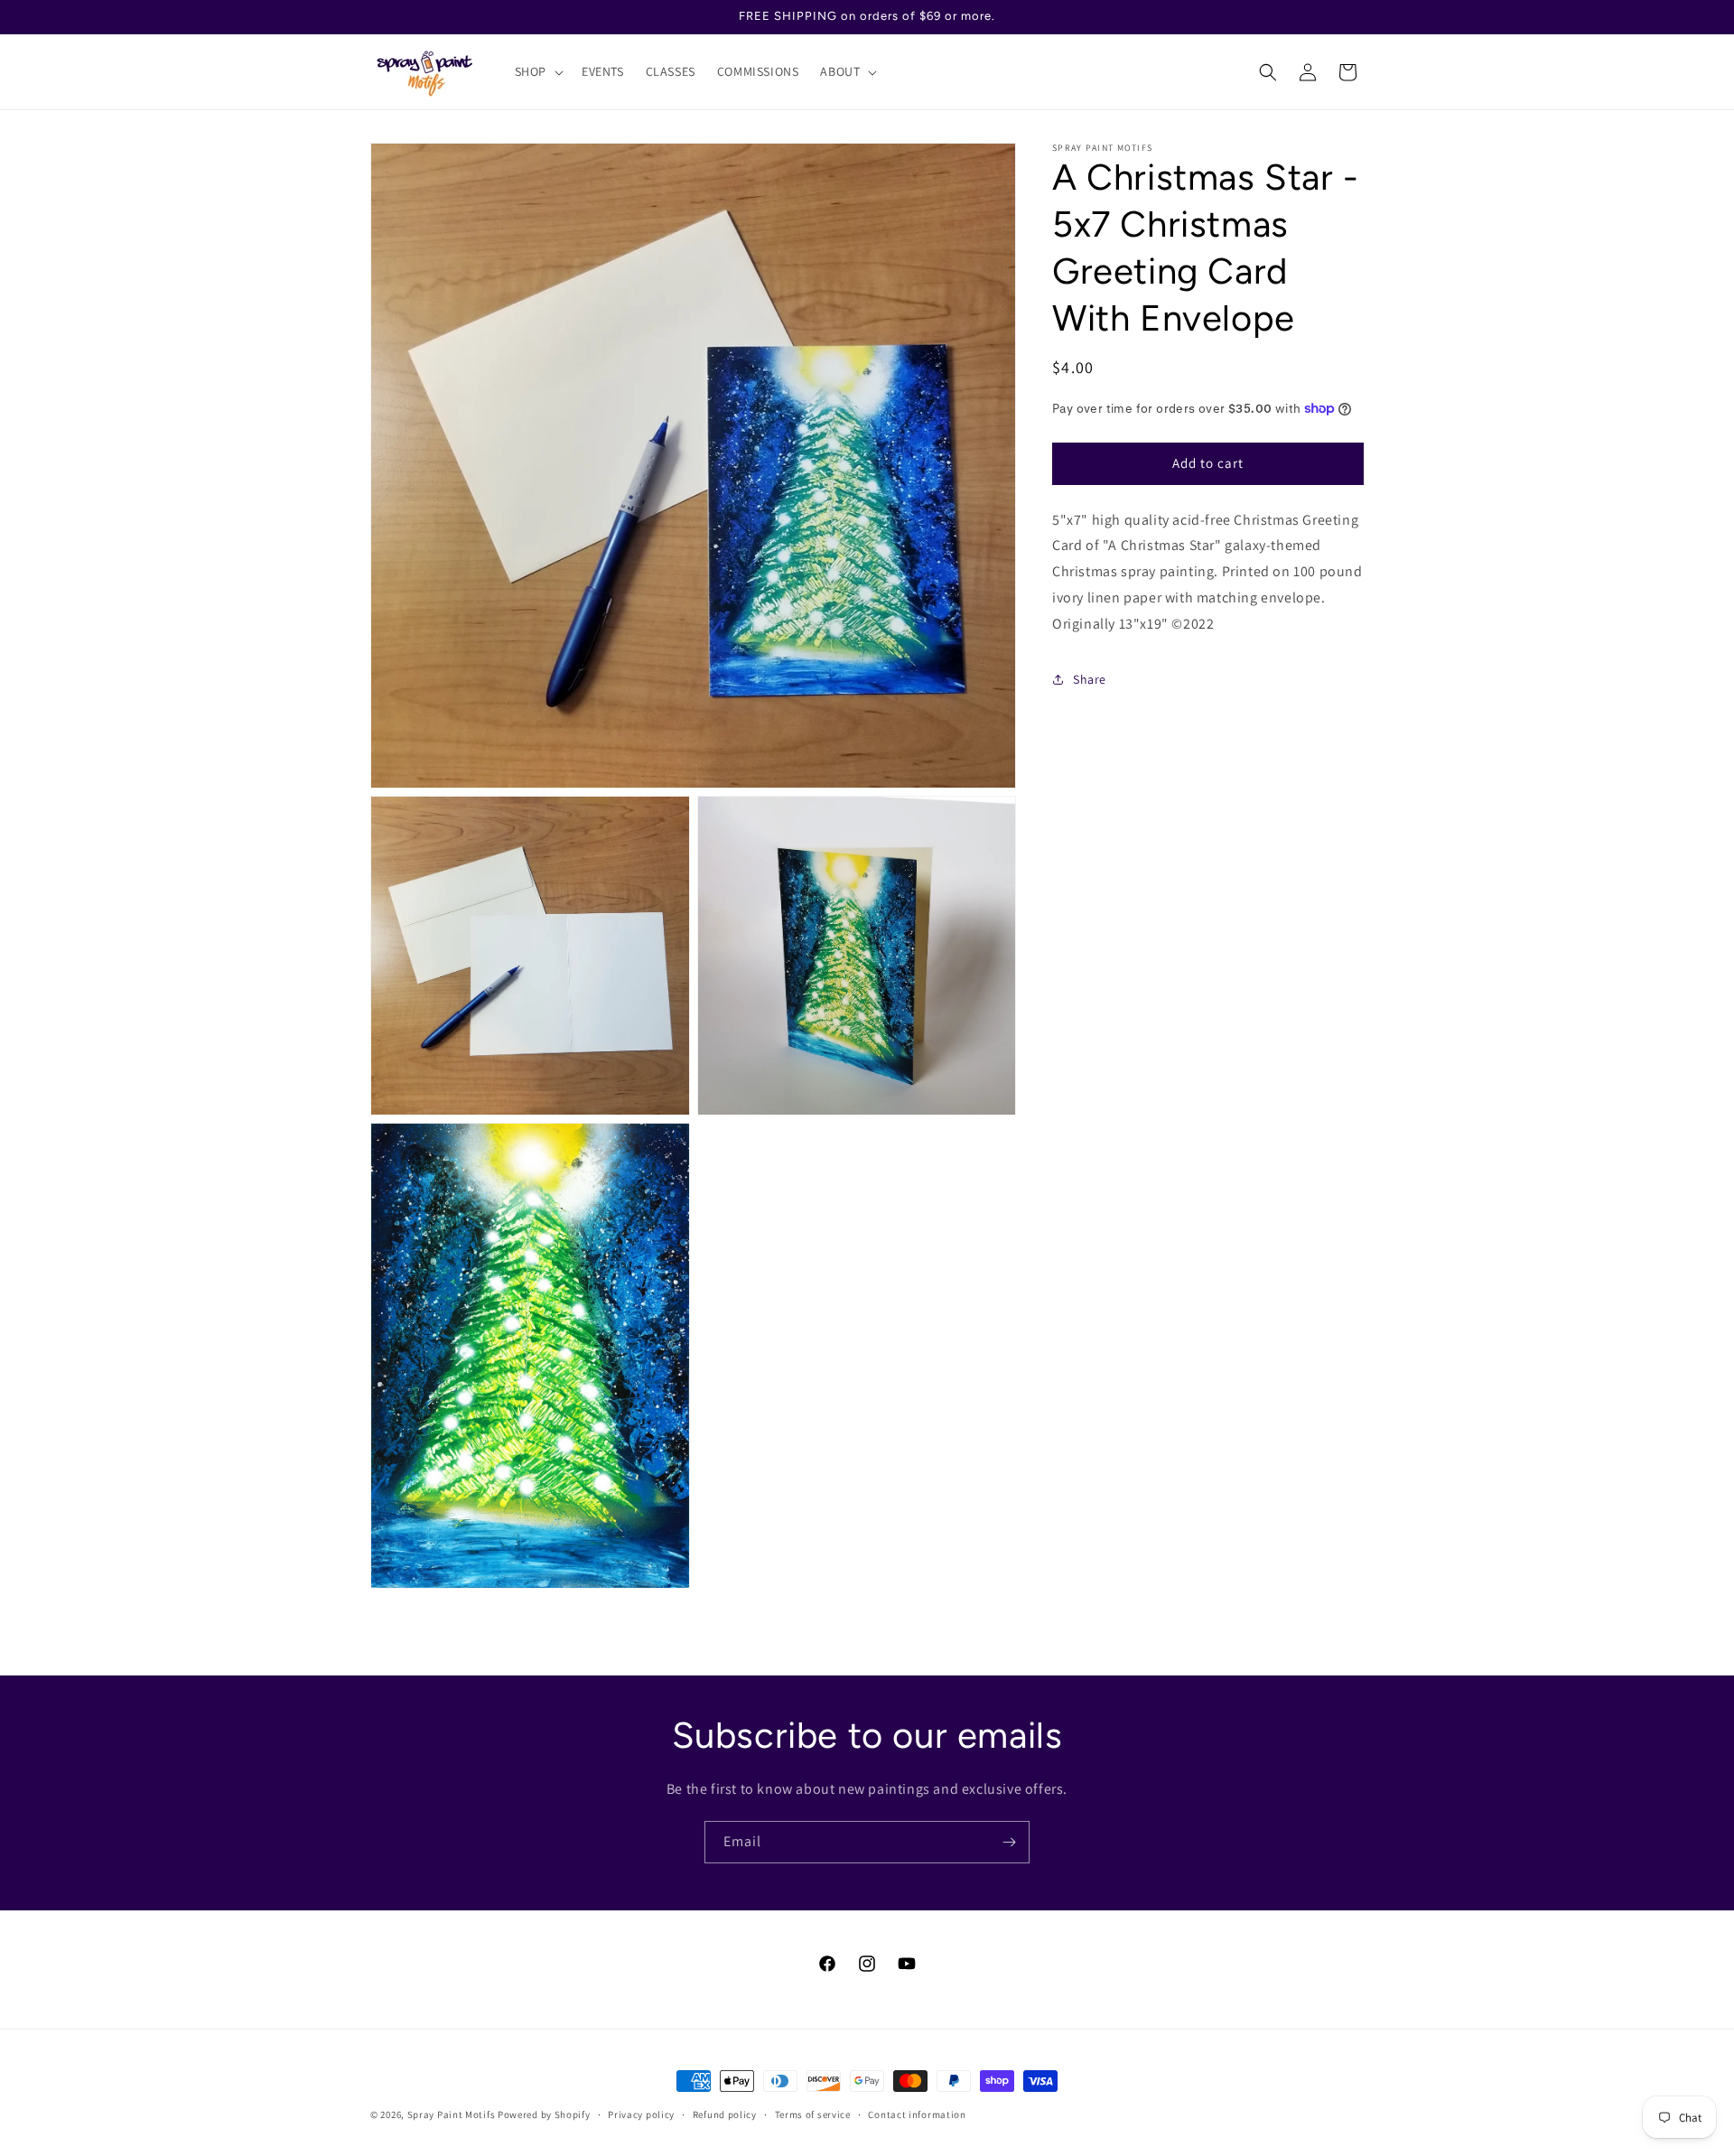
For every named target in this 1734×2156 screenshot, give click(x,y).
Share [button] (1090, 679)
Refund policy (725, 2114)
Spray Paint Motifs (452, 2114)
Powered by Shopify (544, 2114)
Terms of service (813, 2114)
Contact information (917, 2114)
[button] (537, 71)
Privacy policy (641, 2114)
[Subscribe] (1009, 1842)
